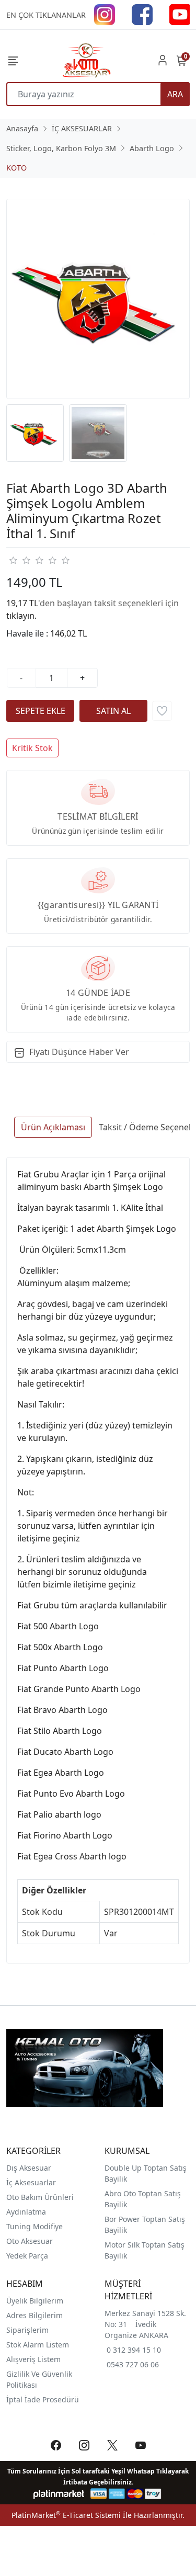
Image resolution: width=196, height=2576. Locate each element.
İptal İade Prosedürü (43, 2399)
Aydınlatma (26, 2212)
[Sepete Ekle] (40, 711)
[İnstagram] (105, 14)
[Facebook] (142, 14)
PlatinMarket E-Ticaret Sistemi (66, 2515)
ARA (175, 94)
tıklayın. (21, 616)
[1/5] (13, 560)
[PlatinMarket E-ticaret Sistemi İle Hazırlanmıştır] (59, 2494)
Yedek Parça (27, 2256)
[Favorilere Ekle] (162, 711)
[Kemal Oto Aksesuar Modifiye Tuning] (86, 60)
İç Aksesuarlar (31, 2182)
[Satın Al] (113, 711)
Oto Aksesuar (30, 2241)
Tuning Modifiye (34, 2226)
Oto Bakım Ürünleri (40, 2197)
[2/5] (19, 560)
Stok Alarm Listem (38, 2345)
